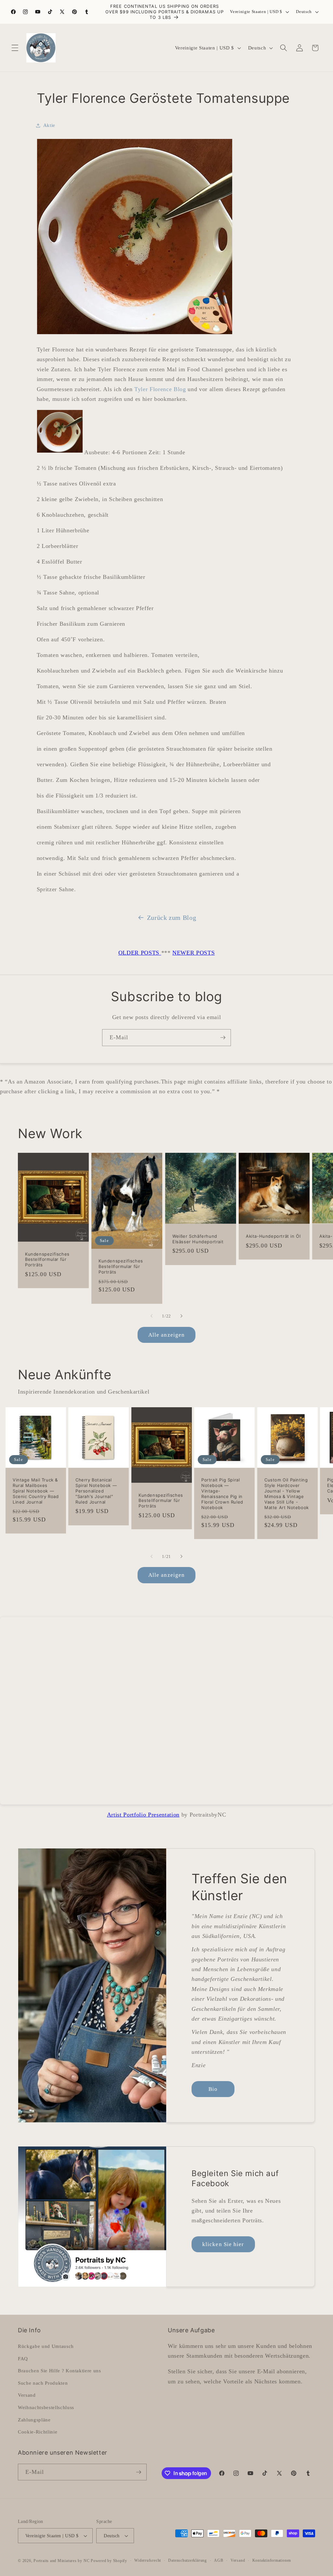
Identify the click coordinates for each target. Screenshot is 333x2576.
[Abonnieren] (223, 1038)
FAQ (23, 2358)
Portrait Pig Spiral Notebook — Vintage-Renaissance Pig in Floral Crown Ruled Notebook (222, 1494)
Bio (213, 2089)
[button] (15, 48)
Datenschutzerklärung (187, 2560)
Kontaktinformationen (272, 2560)
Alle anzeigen (166, 1335)
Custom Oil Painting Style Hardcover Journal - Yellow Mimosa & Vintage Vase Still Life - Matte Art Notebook (287, 1494)
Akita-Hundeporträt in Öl (273, 1236)
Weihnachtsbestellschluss (46, 2407)
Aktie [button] (49, 125)
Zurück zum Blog (172, 918)
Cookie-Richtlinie (38, 2432)
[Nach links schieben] (152, 1316)
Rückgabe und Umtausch (46, 2346)
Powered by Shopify (109, 2561)
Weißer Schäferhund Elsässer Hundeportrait (198, 1239)
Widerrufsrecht (148, 2560)
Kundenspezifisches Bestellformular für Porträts (47, 1259)
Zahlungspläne (34, 2420)
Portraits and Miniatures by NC (61, 2561)
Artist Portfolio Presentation (143, 1815)
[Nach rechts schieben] (181, 1316)
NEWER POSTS (193, 953)
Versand (27, 2395)
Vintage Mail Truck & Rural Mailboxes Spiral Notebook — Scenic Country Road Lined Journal (36, 1491)
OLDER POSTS (140, 953)
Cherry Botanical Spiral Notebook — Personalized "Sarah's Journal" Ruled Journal (96, 1491)
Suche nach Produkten (43, 2383)
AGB (219, 2560)
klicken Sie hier (223, 2244)
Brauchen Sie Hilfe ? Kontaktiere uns (60, 2371)
